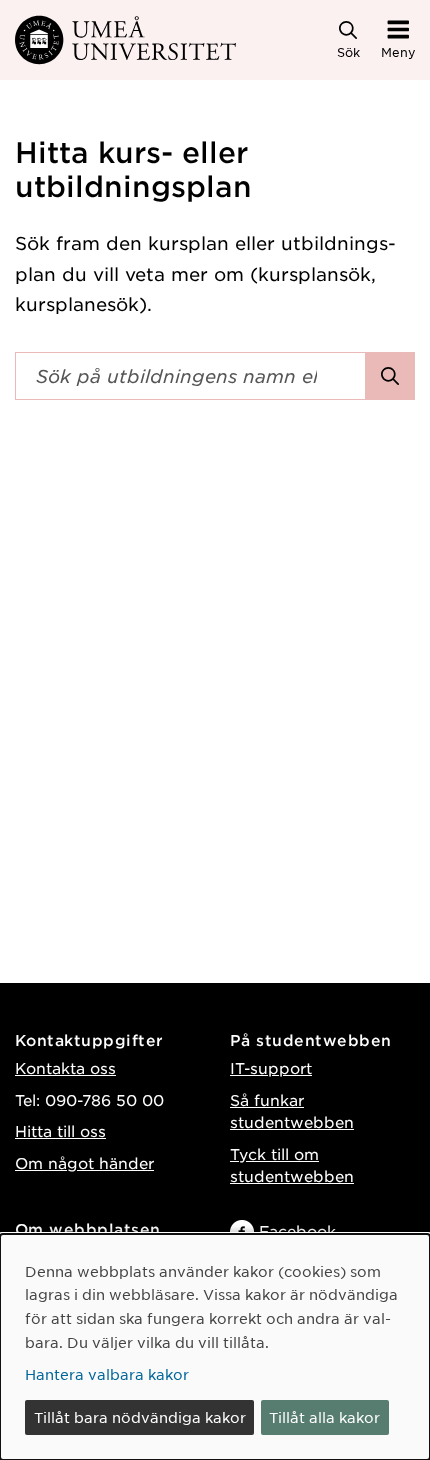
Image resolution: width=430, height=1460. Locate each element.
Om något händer (84, 1162)
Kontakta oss (65, 1067)
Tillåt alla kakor (324, 1417)
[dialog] (215, 1347)
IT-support (271, 1067)
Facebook (297, 1230)
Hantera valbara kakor (107, 1374)
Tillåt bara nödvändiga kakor (140, 1417)
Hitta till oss (60, 1130)
